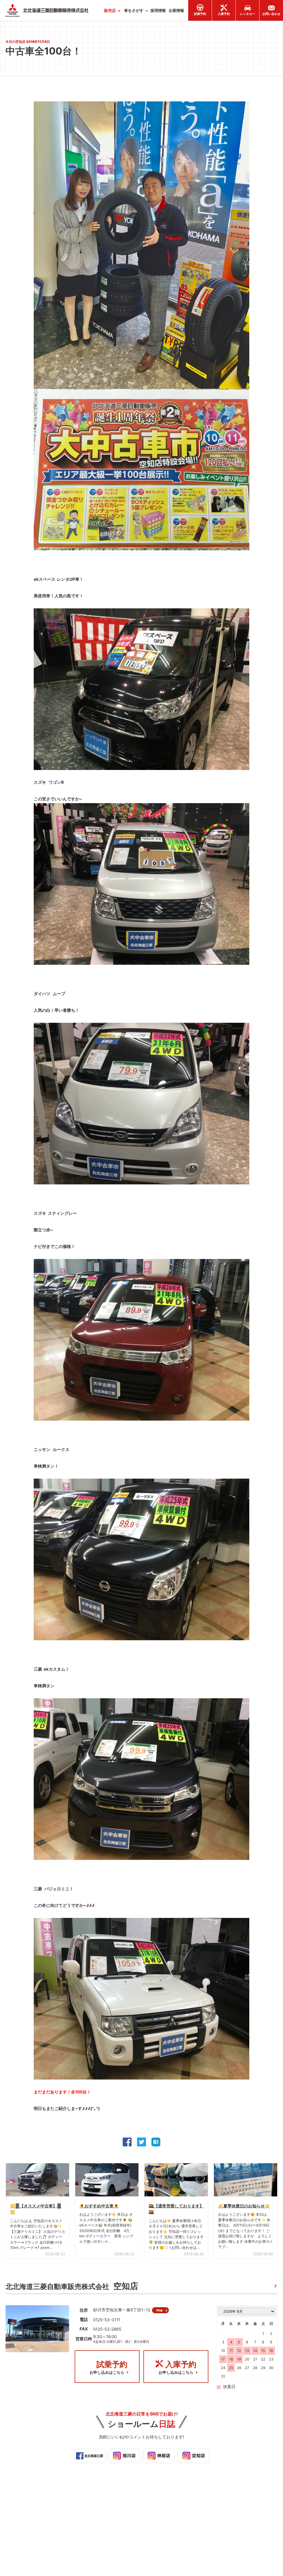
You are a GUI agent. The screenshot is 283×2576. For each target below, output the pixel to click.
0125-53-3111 (107, 2320)
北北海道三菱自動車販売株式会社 (72, 2286)
